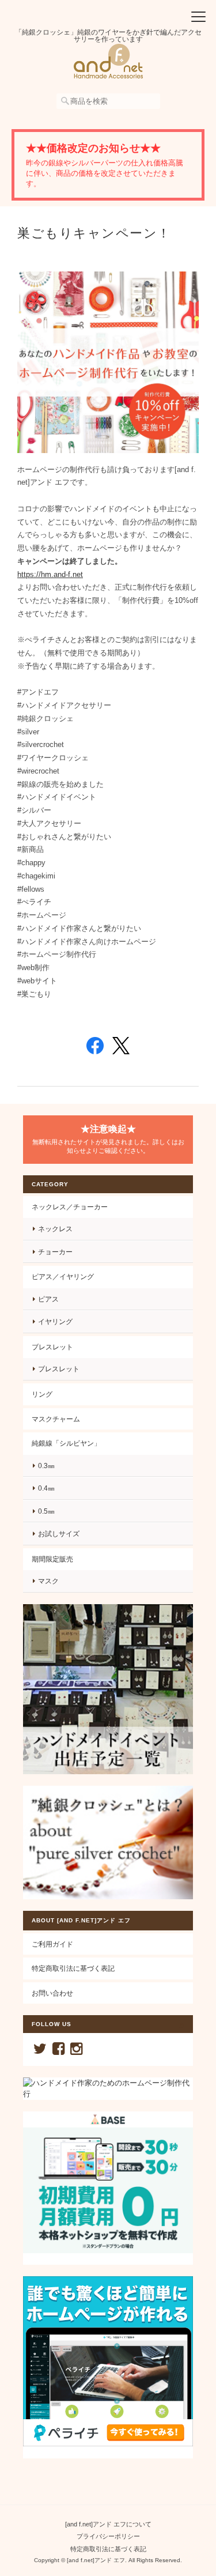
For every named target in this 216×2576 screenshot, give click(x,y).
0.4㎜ (46, 1488)
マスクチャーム (56, 1419)
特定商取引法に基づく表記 (73, 1968)
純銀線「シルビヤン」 (66, 1443)
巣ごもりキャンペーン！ (94, 233)
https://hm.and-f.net (50, 574)
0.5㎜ (46, 1511)
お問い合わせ (52, 1993)
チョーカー (55, 1252)
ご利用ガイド (52, 1944)
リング (42, 1394)
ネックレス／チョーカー (70, 1207)
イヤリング (55, 1321)
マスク (48, 1581)
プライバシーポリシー (108, 2536)
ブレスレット (52, 1347)
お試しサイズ (59, 1534)
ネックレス (55, 1229)
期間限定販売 (52, 1559)
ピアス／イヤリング (63, 1276)
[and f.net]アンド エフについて (108, 2524)
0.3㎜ (46, 1466)
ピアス (48, 1299)
